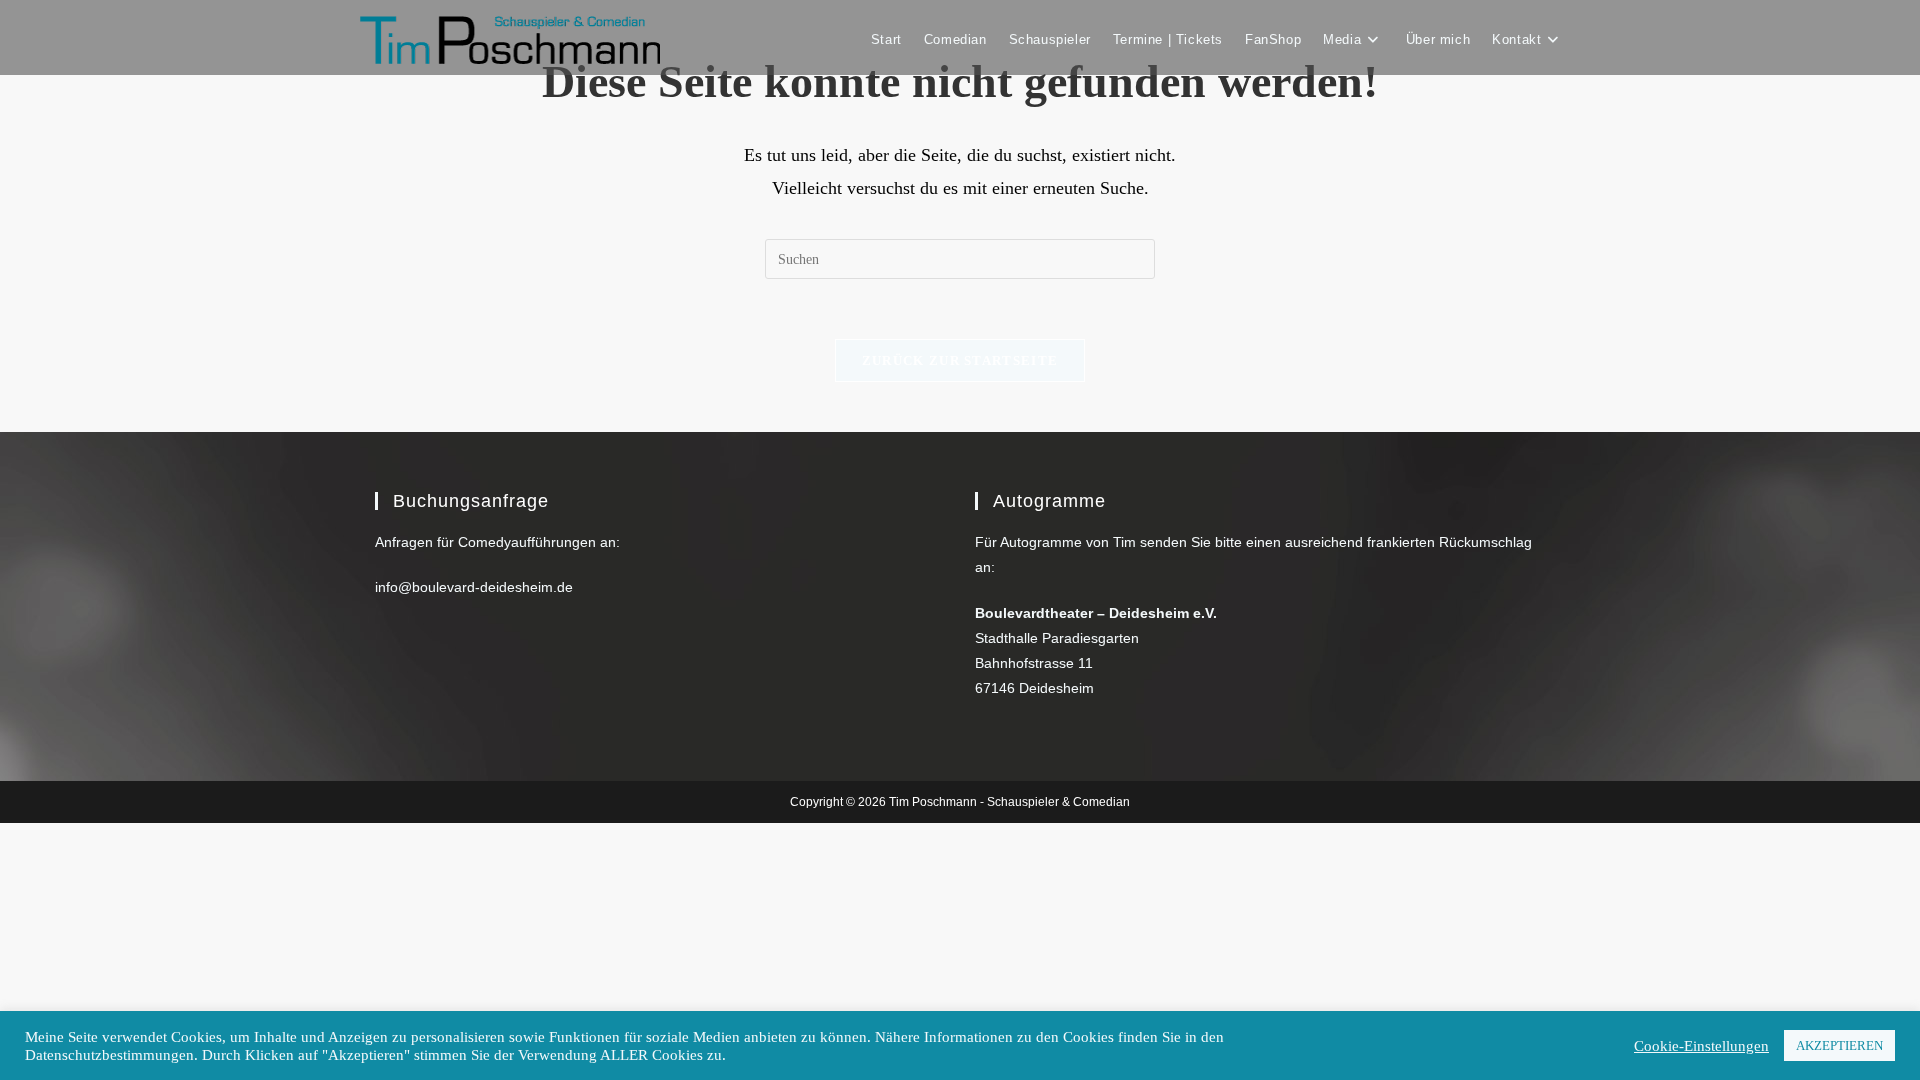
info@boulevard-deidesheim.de (474, 587)
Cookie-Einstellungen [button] (1701, 1046)
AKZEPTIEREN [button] (1839, 1045)
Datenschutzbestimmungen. (111, 1055)
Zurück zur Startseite (960, 360)
